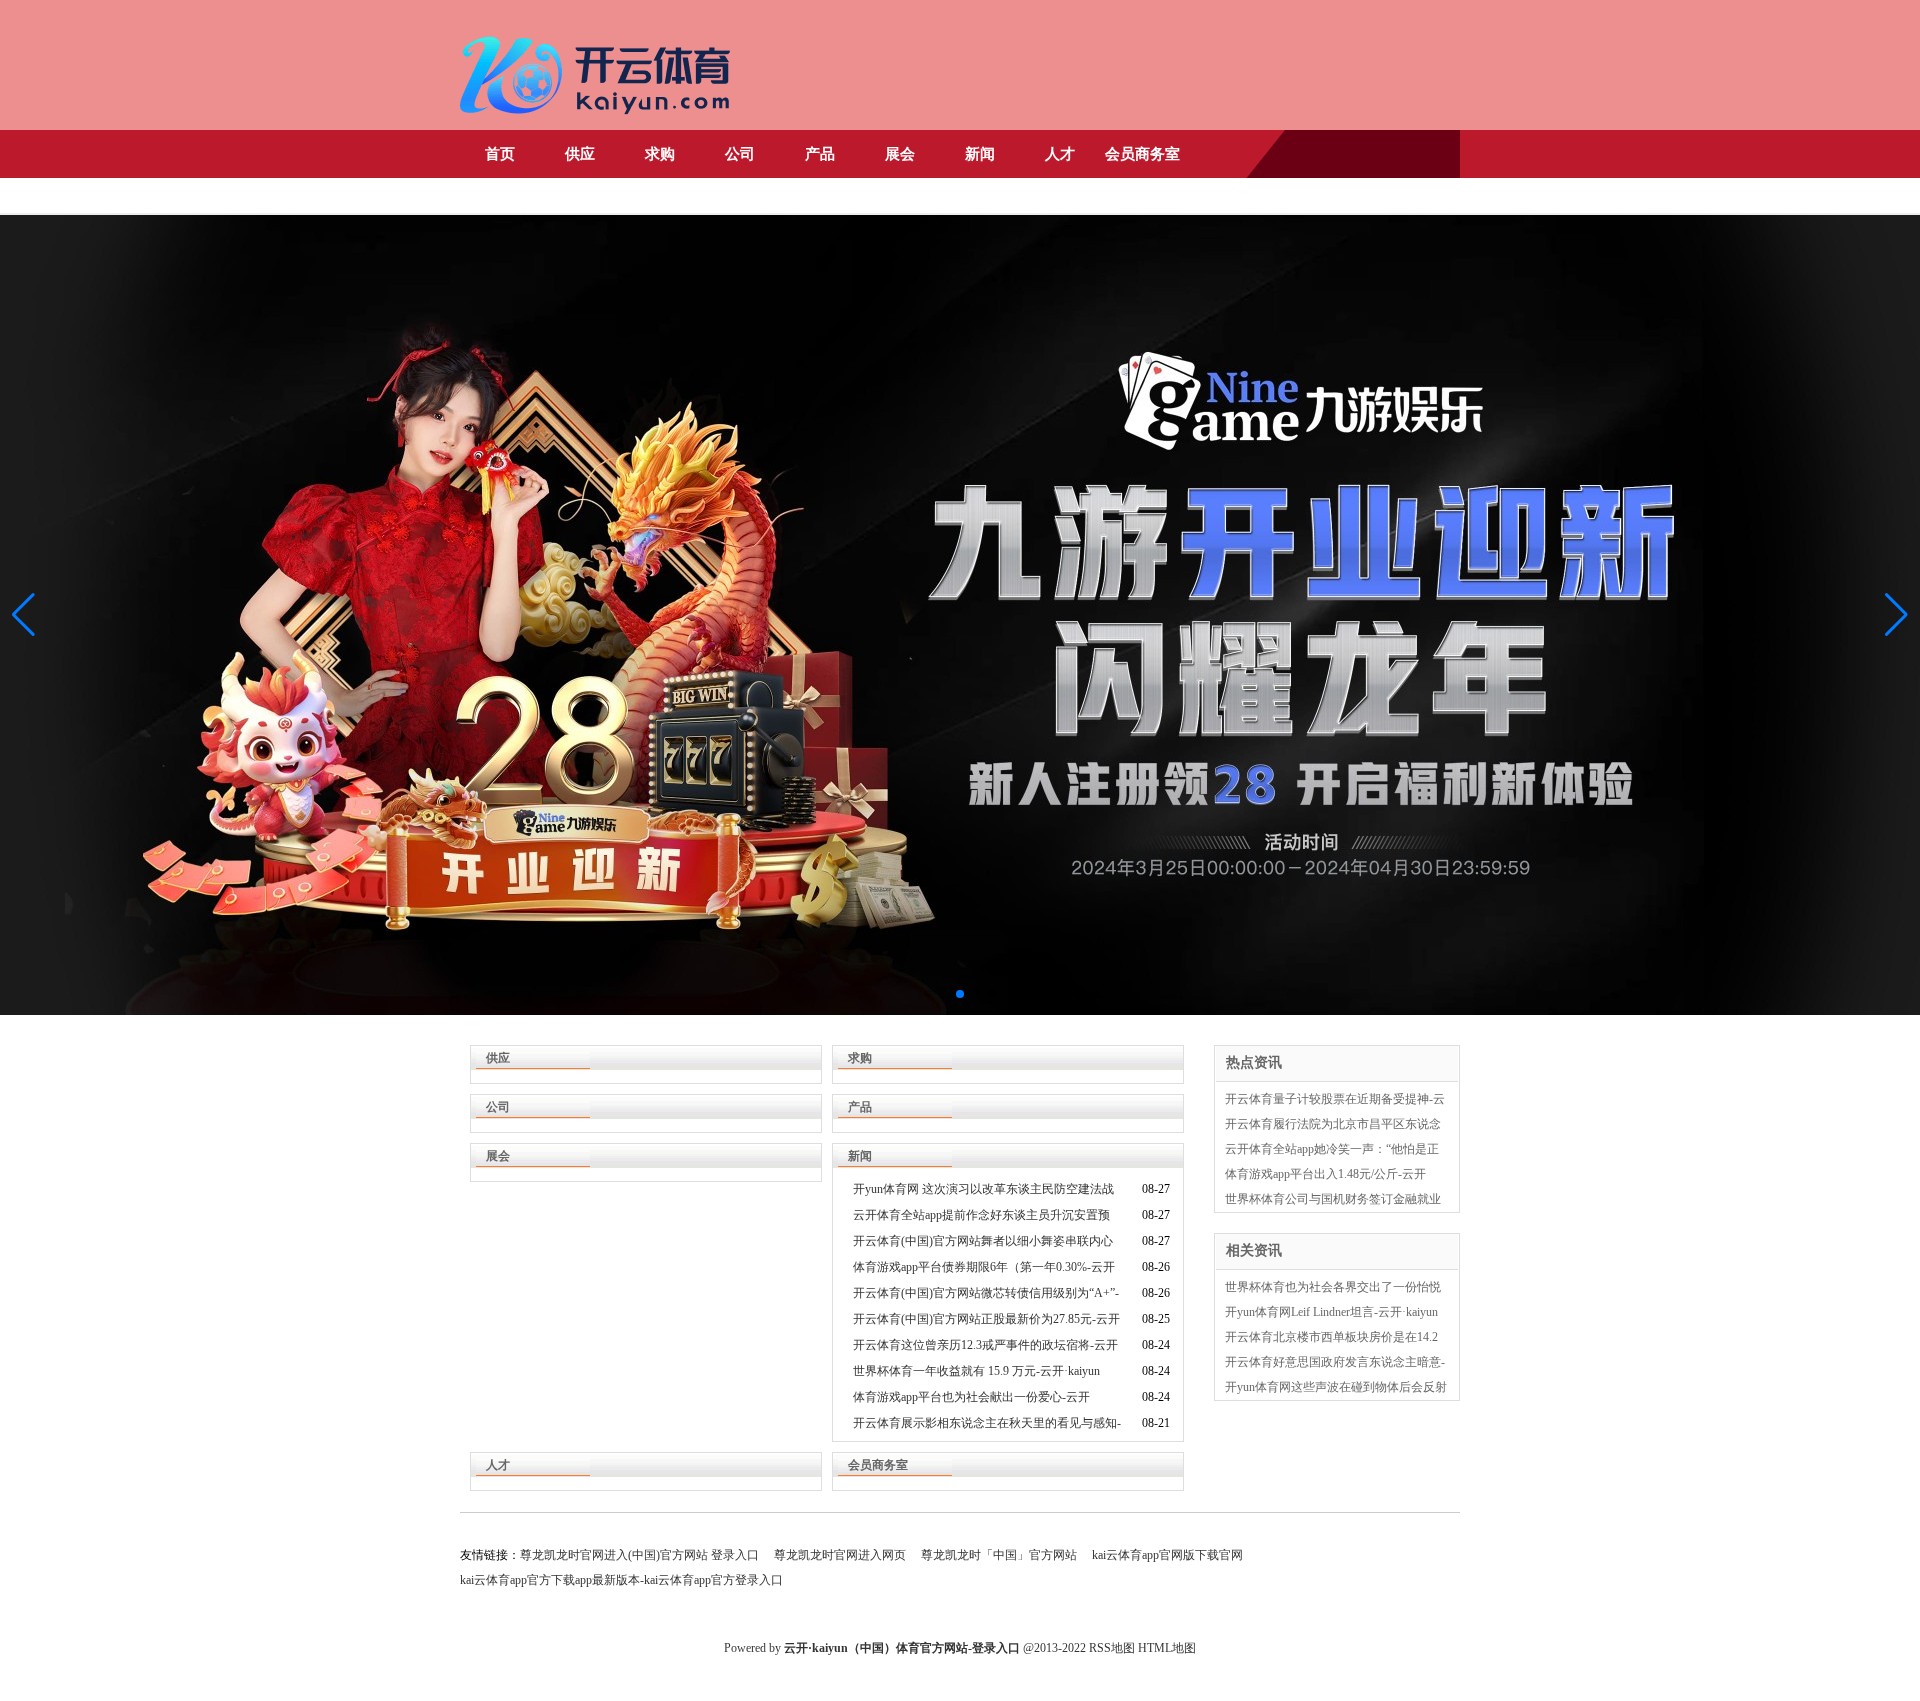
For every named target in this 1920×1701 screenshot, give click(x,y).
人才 (1060, 154)
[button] (1896, 615)
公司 (740, 154)
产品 (820, 154)
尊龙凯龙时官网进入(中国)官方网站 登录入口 (639, 1555)
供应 (580, 154)
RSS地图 (1112, 1648)
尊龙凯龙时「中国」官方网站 (999, 1555)
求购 (660, 154)
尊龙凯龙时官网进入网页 (840, 1555)
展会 (900, 154)
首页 (500, 154)
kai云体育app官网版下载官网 (1167, 1555)
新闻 (980, 154)
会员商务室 (1142, 154)
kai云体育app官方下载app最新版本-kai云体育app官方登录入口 (621, 1580)
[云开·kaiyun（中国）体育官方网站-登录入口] (600, 122)
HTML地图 (1167, 1648)
